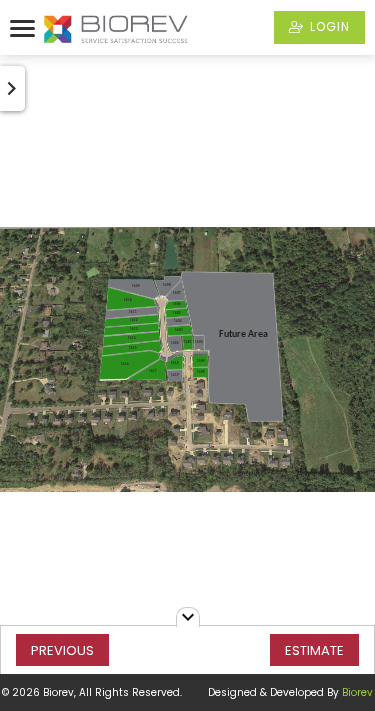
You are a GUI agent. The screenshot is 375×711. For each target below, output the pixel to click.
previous (62, 650)
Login (328, 26)
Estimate (314, 650)
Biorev (357, 692)
